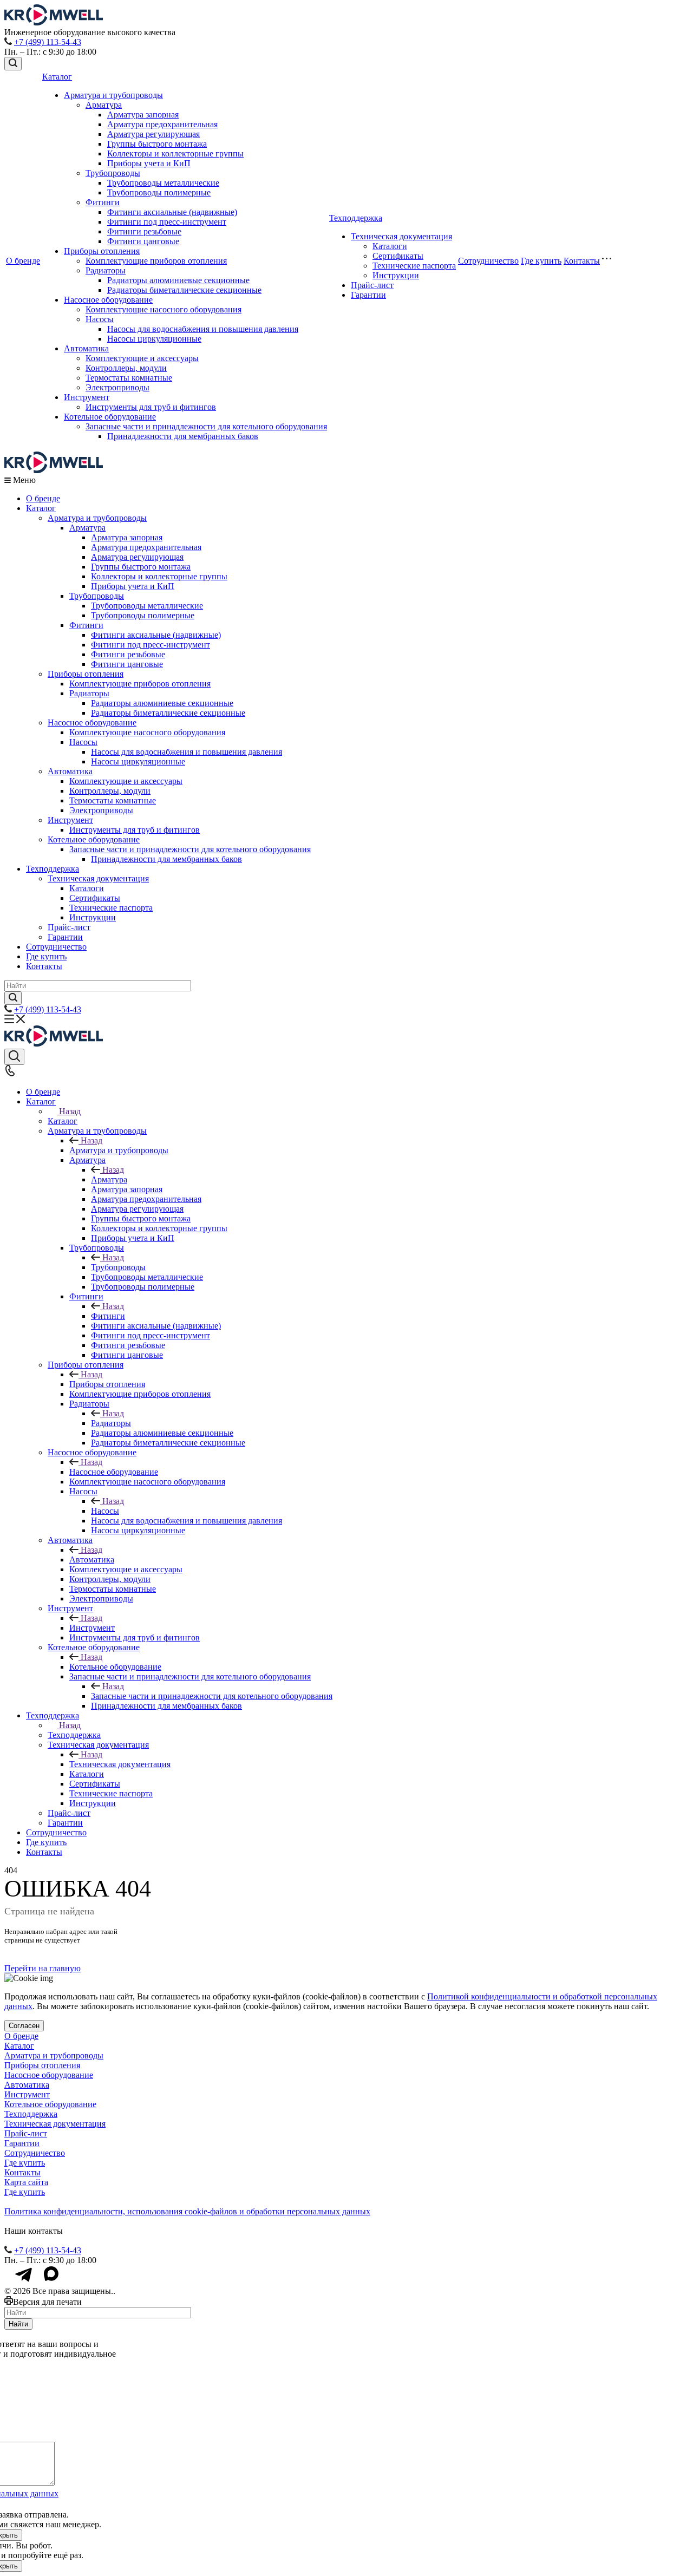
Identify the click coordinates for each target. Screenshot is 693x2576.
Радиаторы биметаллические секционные (184, 290)
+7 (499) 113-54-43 (48, 42)
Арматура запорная (143, 115)
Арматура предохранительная (162, 124)
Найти (18, 2324)
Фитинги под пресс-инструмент (167, 222)
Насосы (100, 319)
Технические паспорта (414, 266)
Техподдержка (356, 218)
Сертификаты (398, 256)
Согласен (24, 2026)
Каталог (57, 77)
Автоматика (86, 348)
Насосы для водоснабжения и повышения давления (203, 329)
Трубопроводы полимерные (159, 192)
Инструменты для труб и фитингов (151, 407)
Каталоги (390, 246)
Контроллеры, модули (126, 368)
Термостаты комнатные (129, 378)
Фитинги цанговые (143, 241)
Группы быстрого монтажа (157, 144)
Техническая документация (401, 236)
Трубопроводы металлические (163, 183)
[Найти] (13, 998)
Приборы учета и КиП (149, 163)
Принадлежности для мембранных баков (183, 436)
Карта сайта (26, 2182)
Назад (70, 1111)
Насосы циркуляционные (154, 339)
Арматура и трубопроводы (113, 95)
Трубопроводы (113, 173)
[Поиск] (13, 64)
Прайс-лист (372, 285)
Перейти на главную (43, 1968)
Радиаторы (106, 270)
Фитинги (103, 202)
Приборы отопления (102, 251)
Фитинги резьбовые (144, 231)
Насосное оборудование (108, 300)
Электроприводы (117, 387)
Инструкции (396, 275)
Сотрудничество (488, 261)
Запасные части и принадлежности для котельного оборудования (206, 426)
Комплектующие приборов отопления (156, 261)
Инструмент (87, 397)
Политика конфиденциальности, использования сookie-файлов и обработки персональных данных (187, 2211)
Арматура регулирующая (153, 134)
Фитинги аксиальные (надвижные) (172, 212)
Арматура (104, 105)
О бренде (23, 261)
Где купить (541, 261)
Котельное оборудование (110, 417)
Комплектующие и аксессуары (142, 358)
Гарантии (368, 295)
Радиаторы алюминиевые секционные (178, 280)
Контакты (582, 261)
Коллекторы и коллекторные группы (175, 153)
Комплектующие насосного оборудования (164, 309)
